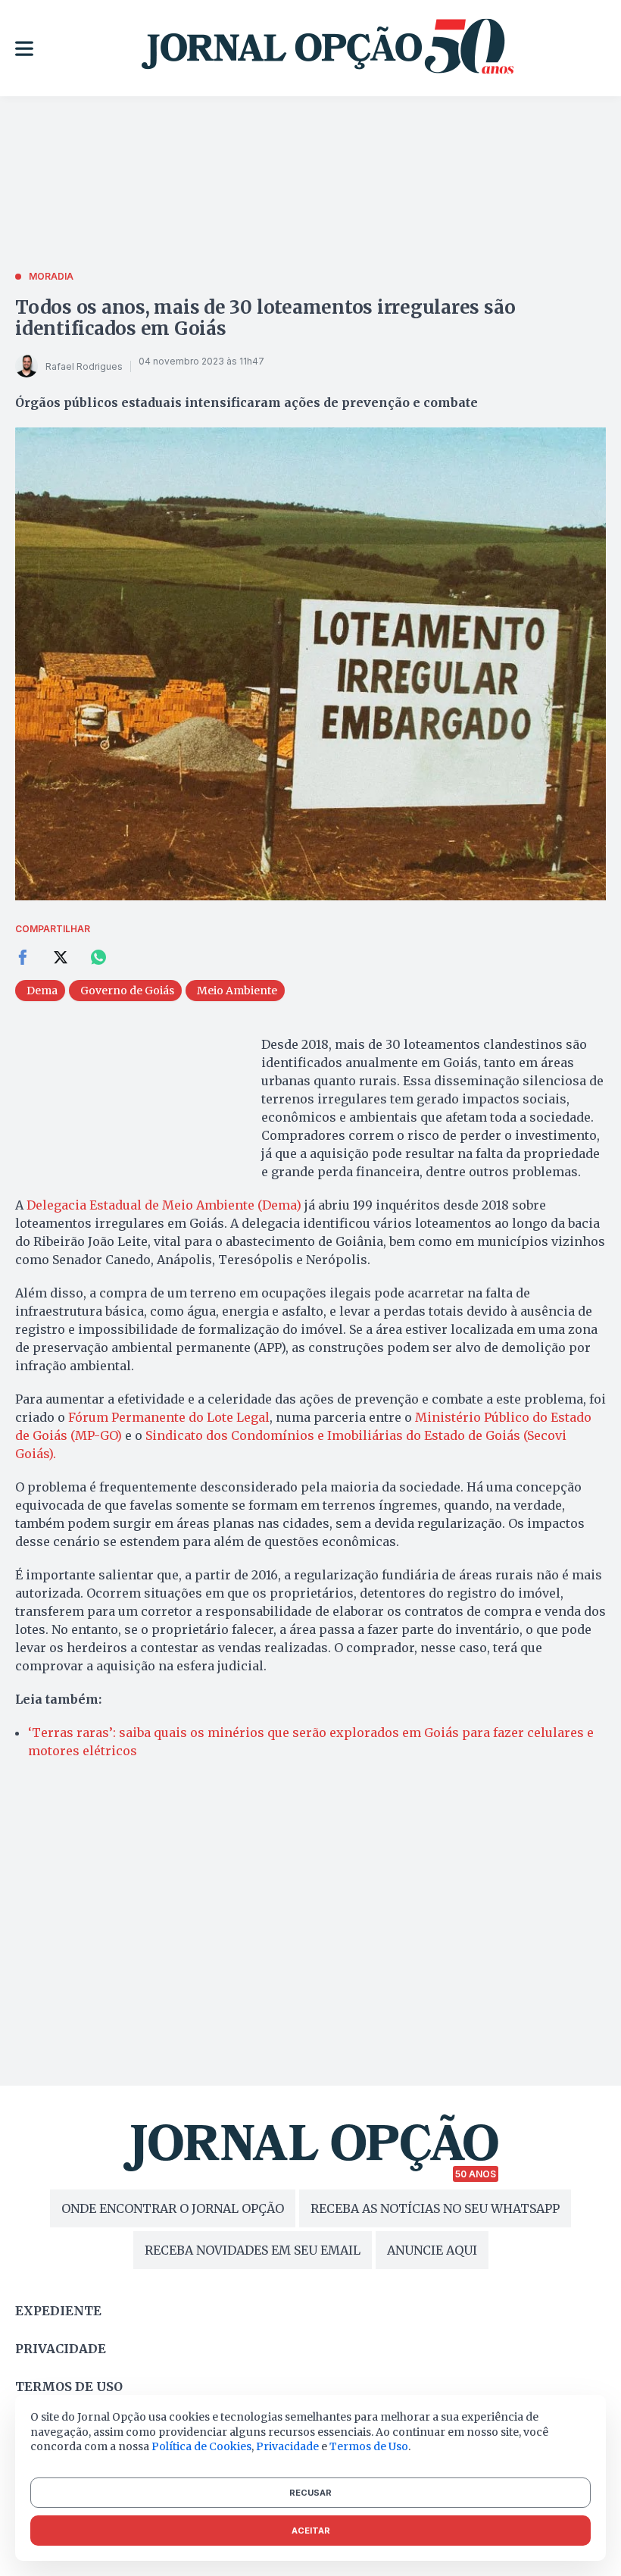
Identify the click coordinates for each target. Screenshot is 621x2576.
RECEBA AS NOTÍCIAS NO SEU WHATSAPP (435, 2208)
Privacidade (61, 2349)
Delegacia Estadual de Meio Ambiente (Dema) (164, 1205)
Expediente (58, 2311)
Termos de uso (69, 2387)
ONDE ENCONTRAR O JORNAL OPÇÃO (173, 2208)
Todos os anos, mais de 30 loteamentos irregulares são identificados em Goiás (265, 318)
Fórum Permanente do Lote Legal (169, 1417)
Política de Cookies (201, 2446)
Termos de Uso (369, 2446)
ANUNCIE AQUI (432, 2250)
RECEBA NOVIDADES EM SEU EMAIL (253, 2250)
